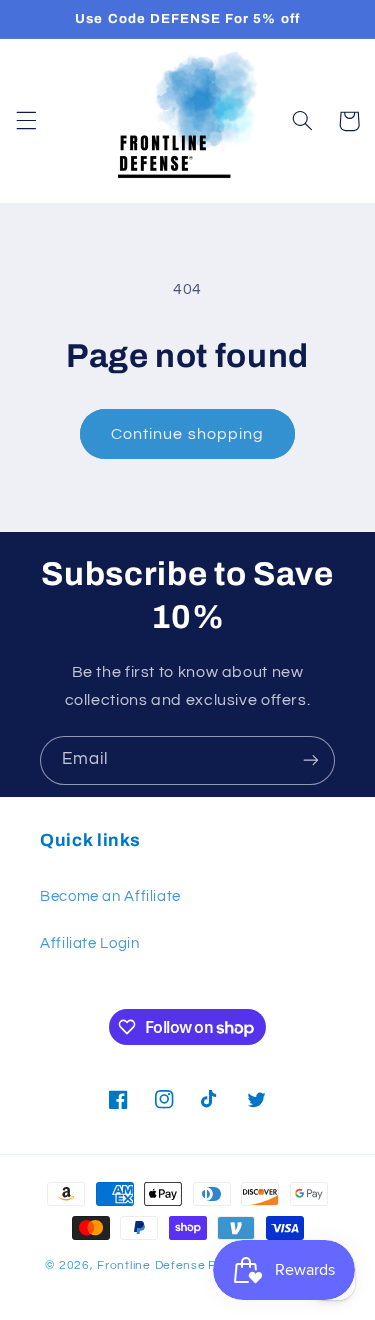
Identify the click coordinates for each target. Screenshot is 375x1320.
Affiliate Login (89, 943)
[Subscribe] (311, 760)
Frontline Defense (151, 1265)
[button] (26, 121)
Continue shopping (187, 434)
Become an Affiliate (110, 896)
